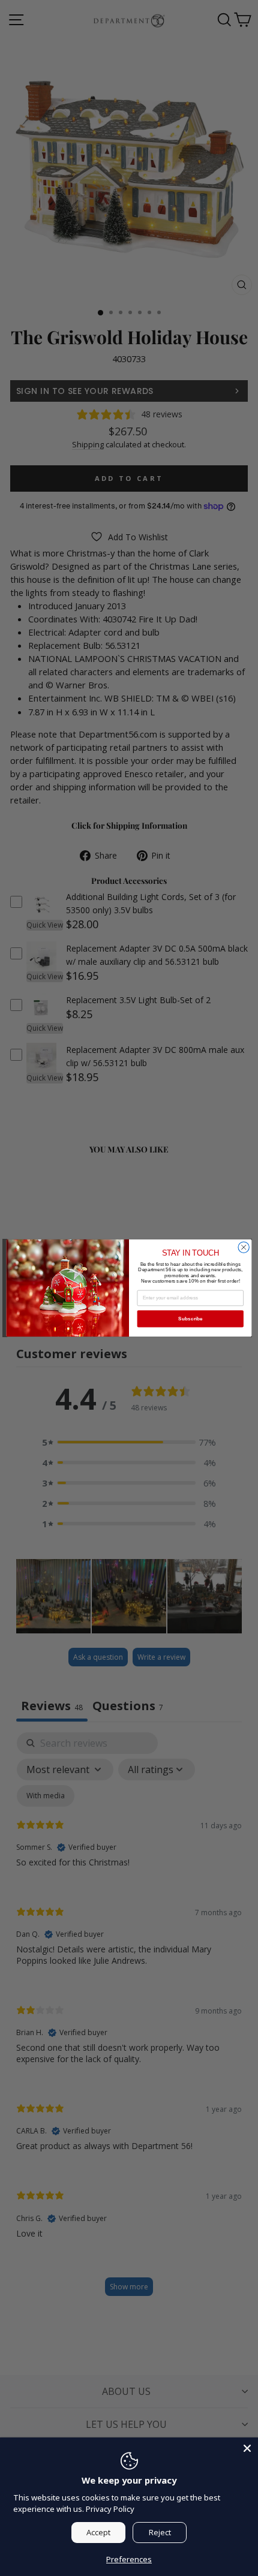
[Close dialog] (244, 1247)
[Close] (247, 2448)
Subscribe (190, 1319)
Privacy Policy (110, 2509)
